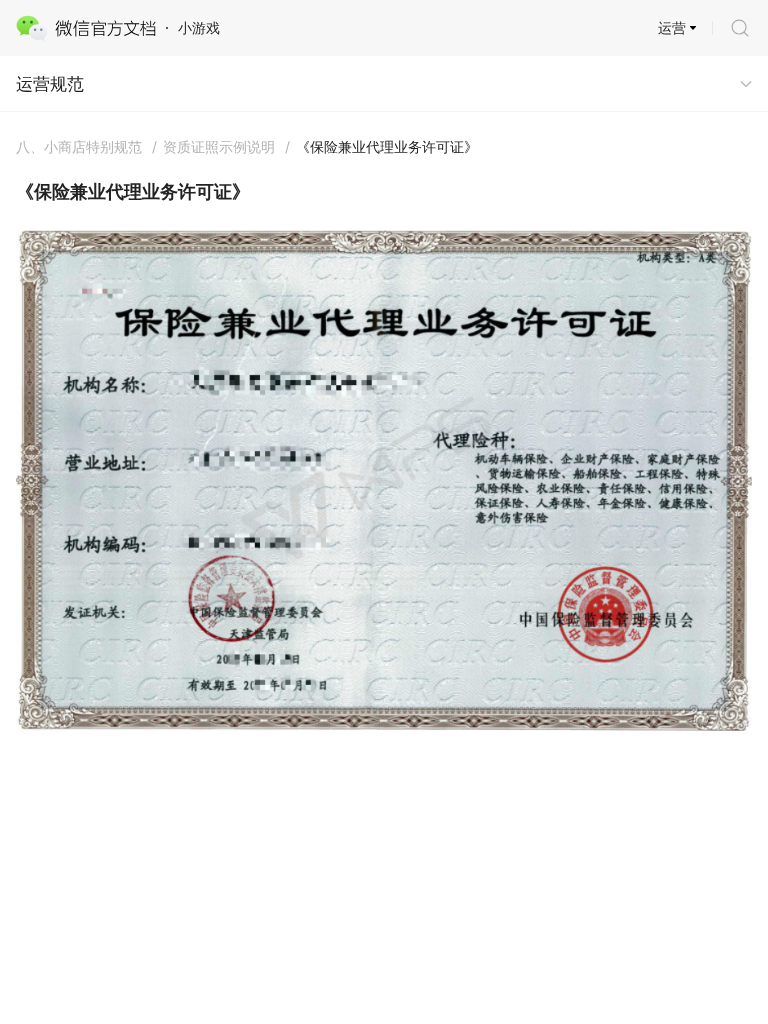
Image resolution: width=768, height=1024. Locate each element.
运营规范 (50, 84)
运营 (672, 27)
